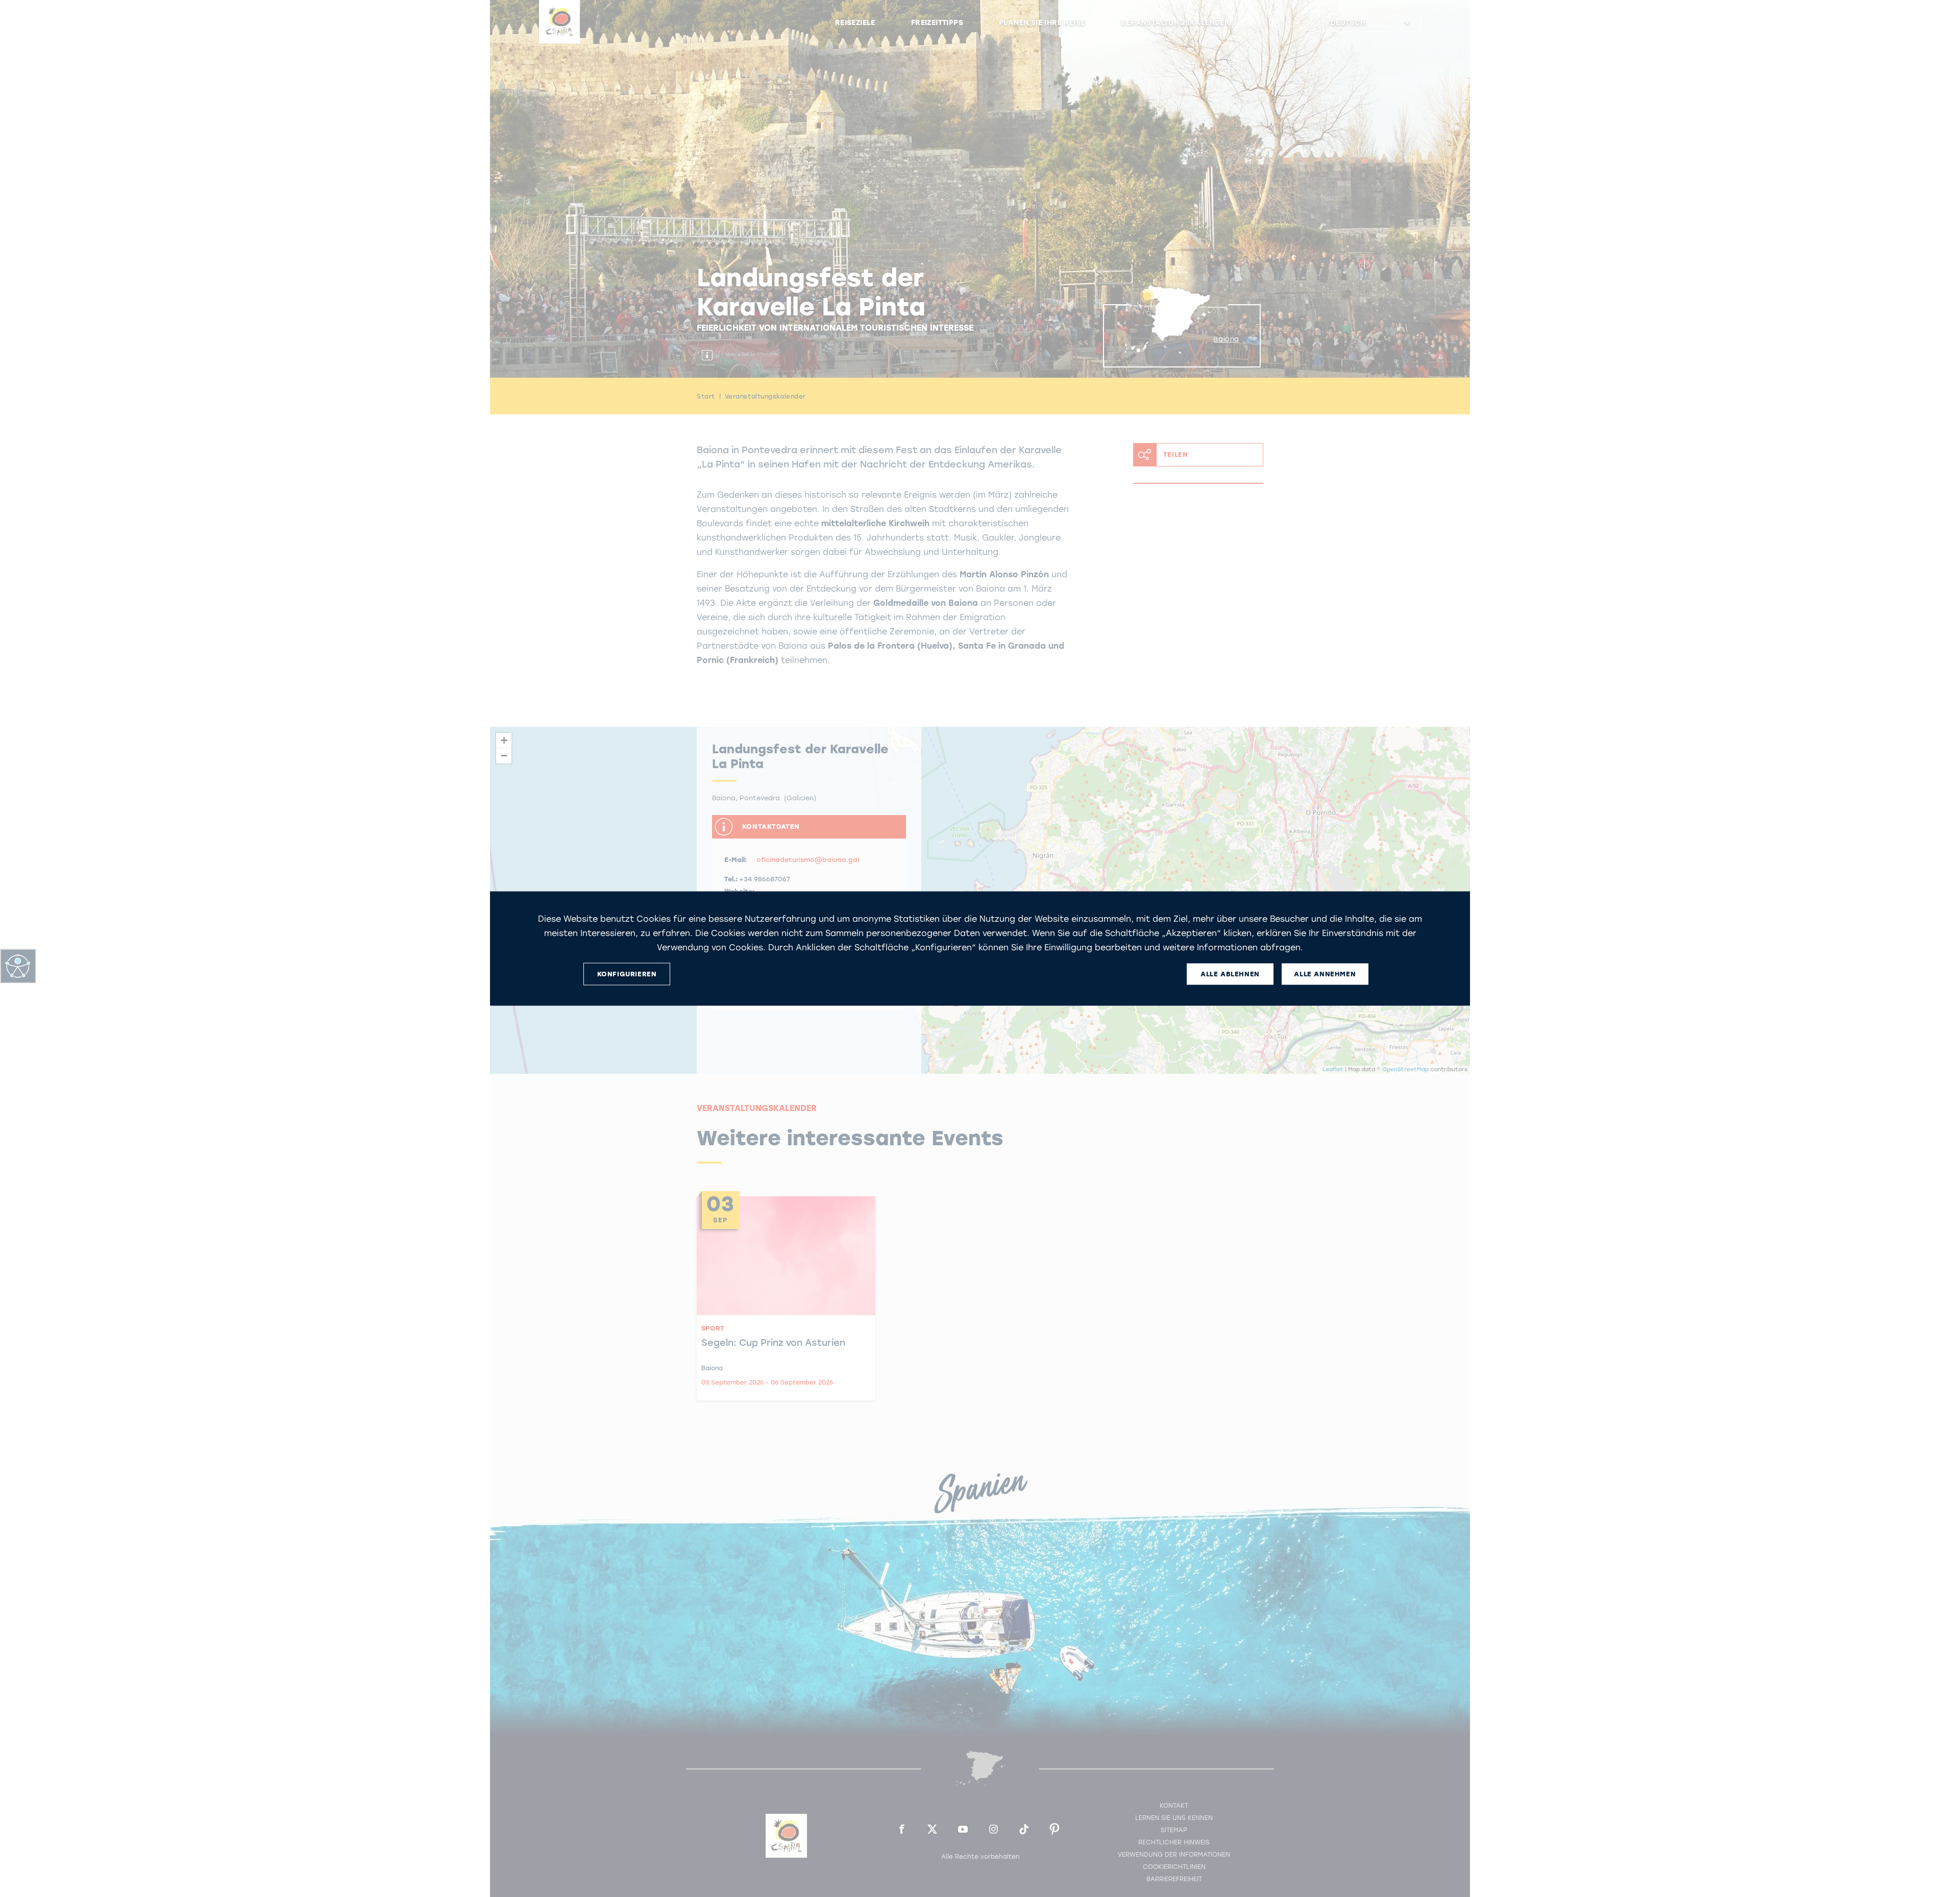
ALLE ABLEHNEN (1230, 974)
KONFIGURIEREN (627, 974)
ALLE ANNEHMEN (1325, 974)
